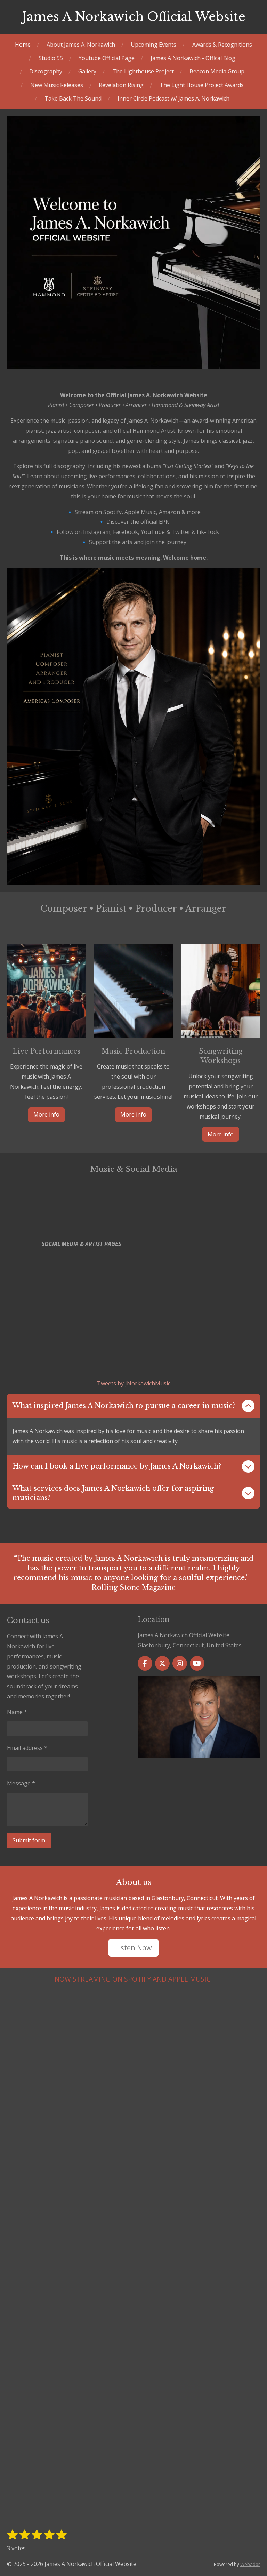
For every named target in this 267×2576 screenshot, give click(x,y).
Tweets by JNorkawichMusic (134, 1383)
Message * (21, 1783)
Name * (17, 1712)
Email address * (27, 1748)
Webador (250, 2564)
